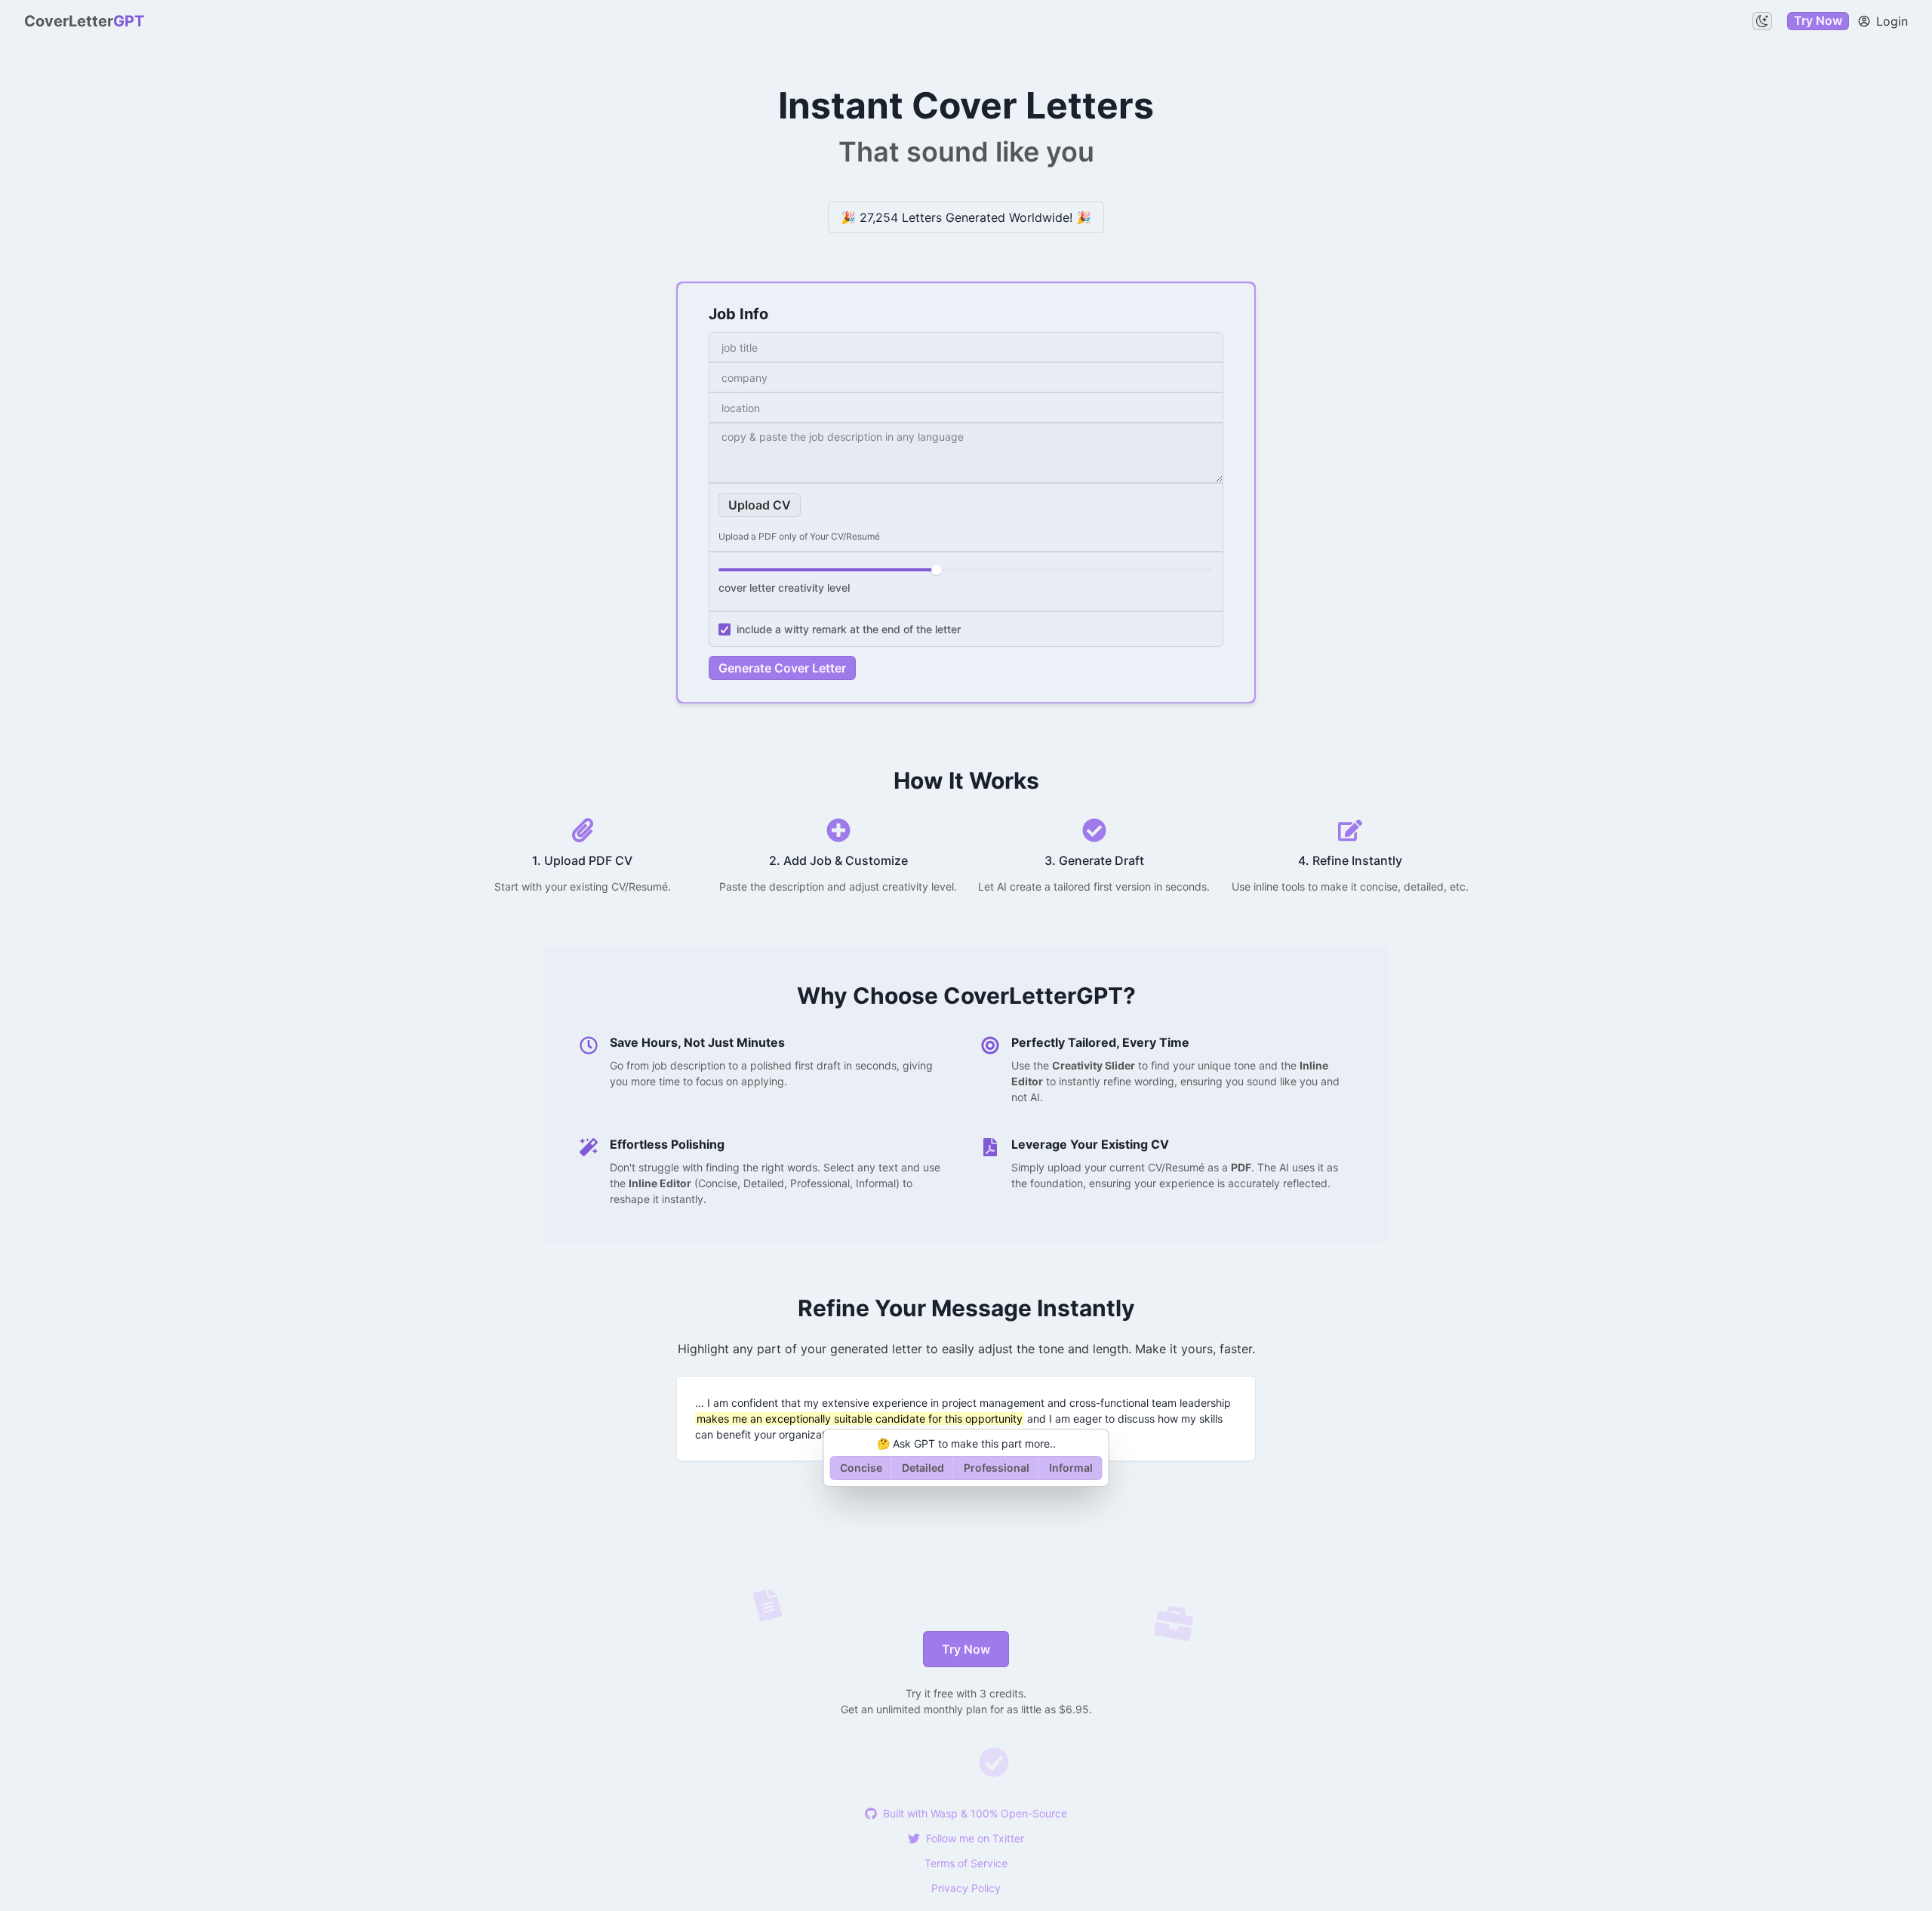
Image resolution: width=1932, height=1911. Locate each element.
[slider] (937, 570)
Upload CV (760, 505)
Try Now (1818, 20)
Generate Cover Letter (782, 668)
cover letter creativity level (784, 588)
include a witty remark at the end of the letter (849, 629)
